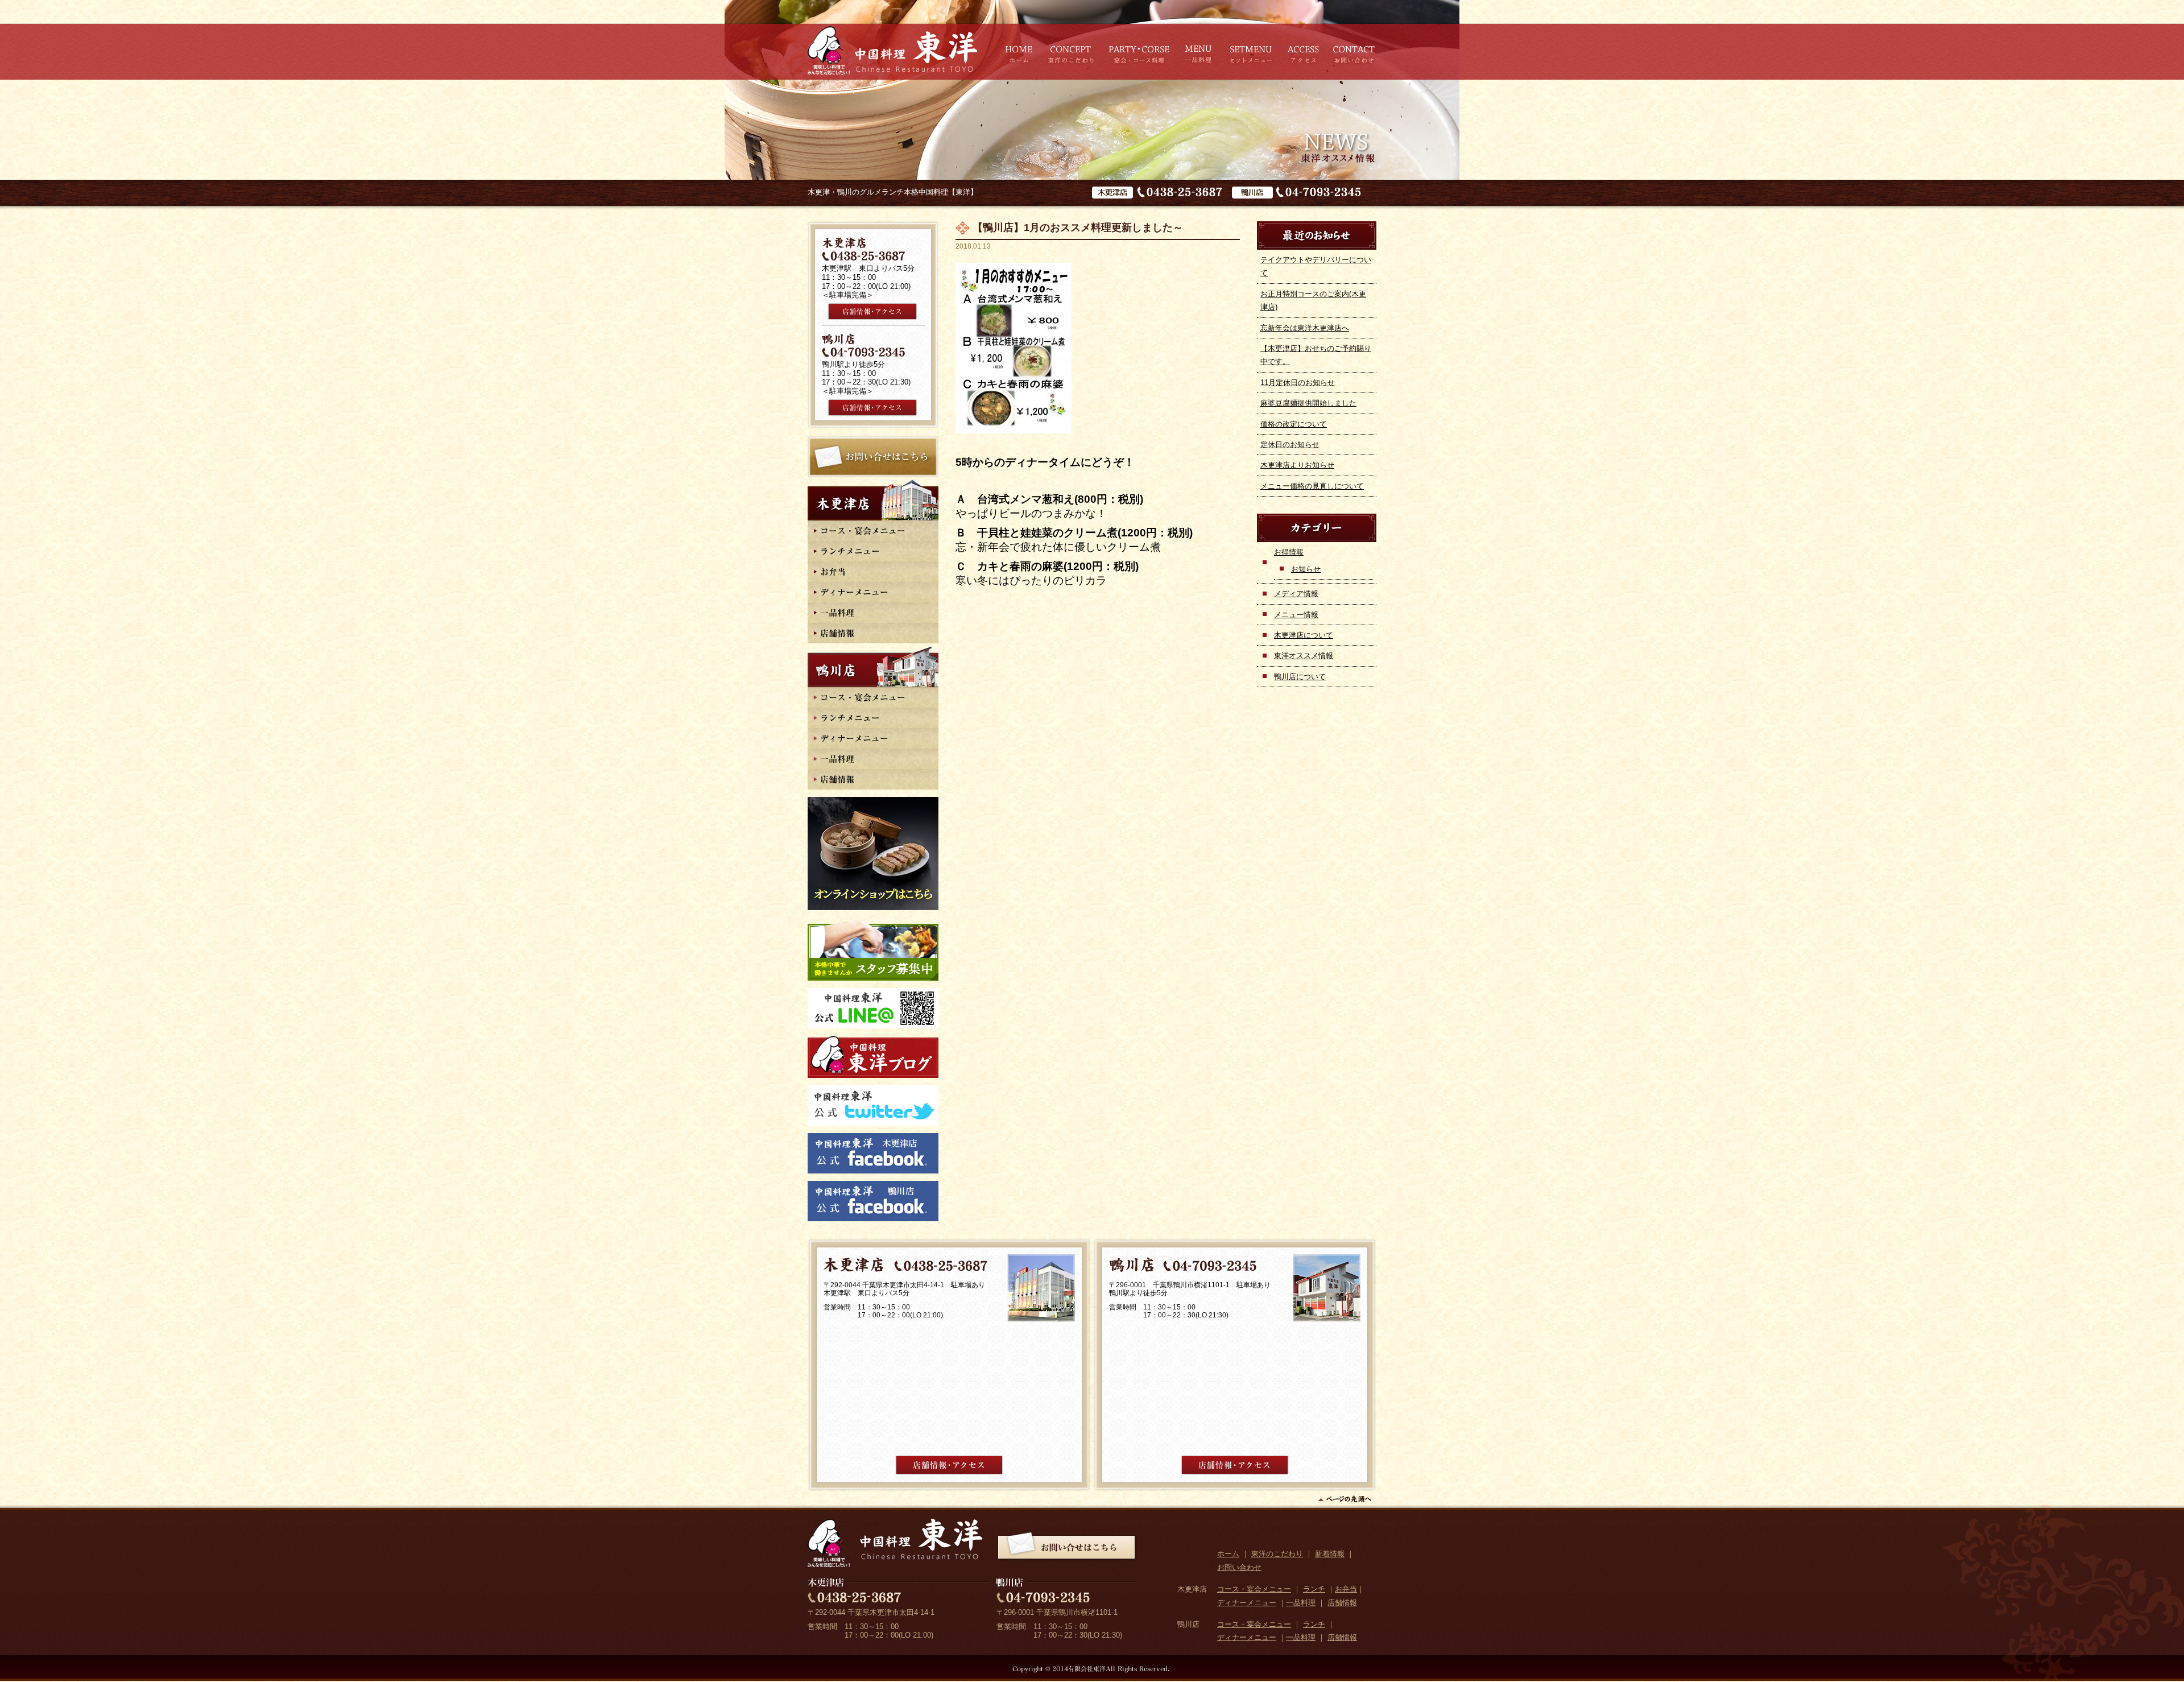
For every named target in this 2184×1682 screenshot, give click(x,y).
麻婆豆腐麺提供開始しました (1308, 403)
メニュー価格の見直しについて (1312, 486)
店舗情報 (1342, 1603)
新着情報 (1330, 1554)
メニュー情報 (1296, 615)
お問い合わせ (1239, 1567)
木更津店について (1304, 635)
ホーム (1228, 1554)
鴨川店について (1300, 677)
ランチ (1314, 1589)
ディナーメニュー (1247, 1603)
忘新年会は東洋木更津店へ (1305, 328)
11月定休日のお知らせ (1298, 383)
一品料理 (1301, 1603)
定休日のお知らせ (1290, 445)
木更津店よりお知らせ (1297, 465)
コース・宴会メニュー (1254, 1589)
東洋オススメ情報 (1304, 656)
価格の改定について (1294, 424)
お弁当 (1346, 1589)
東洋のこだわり (1277, 1554)
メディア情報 (1296, 594)
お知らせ (1306, 569)
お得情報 (1289, 552)
